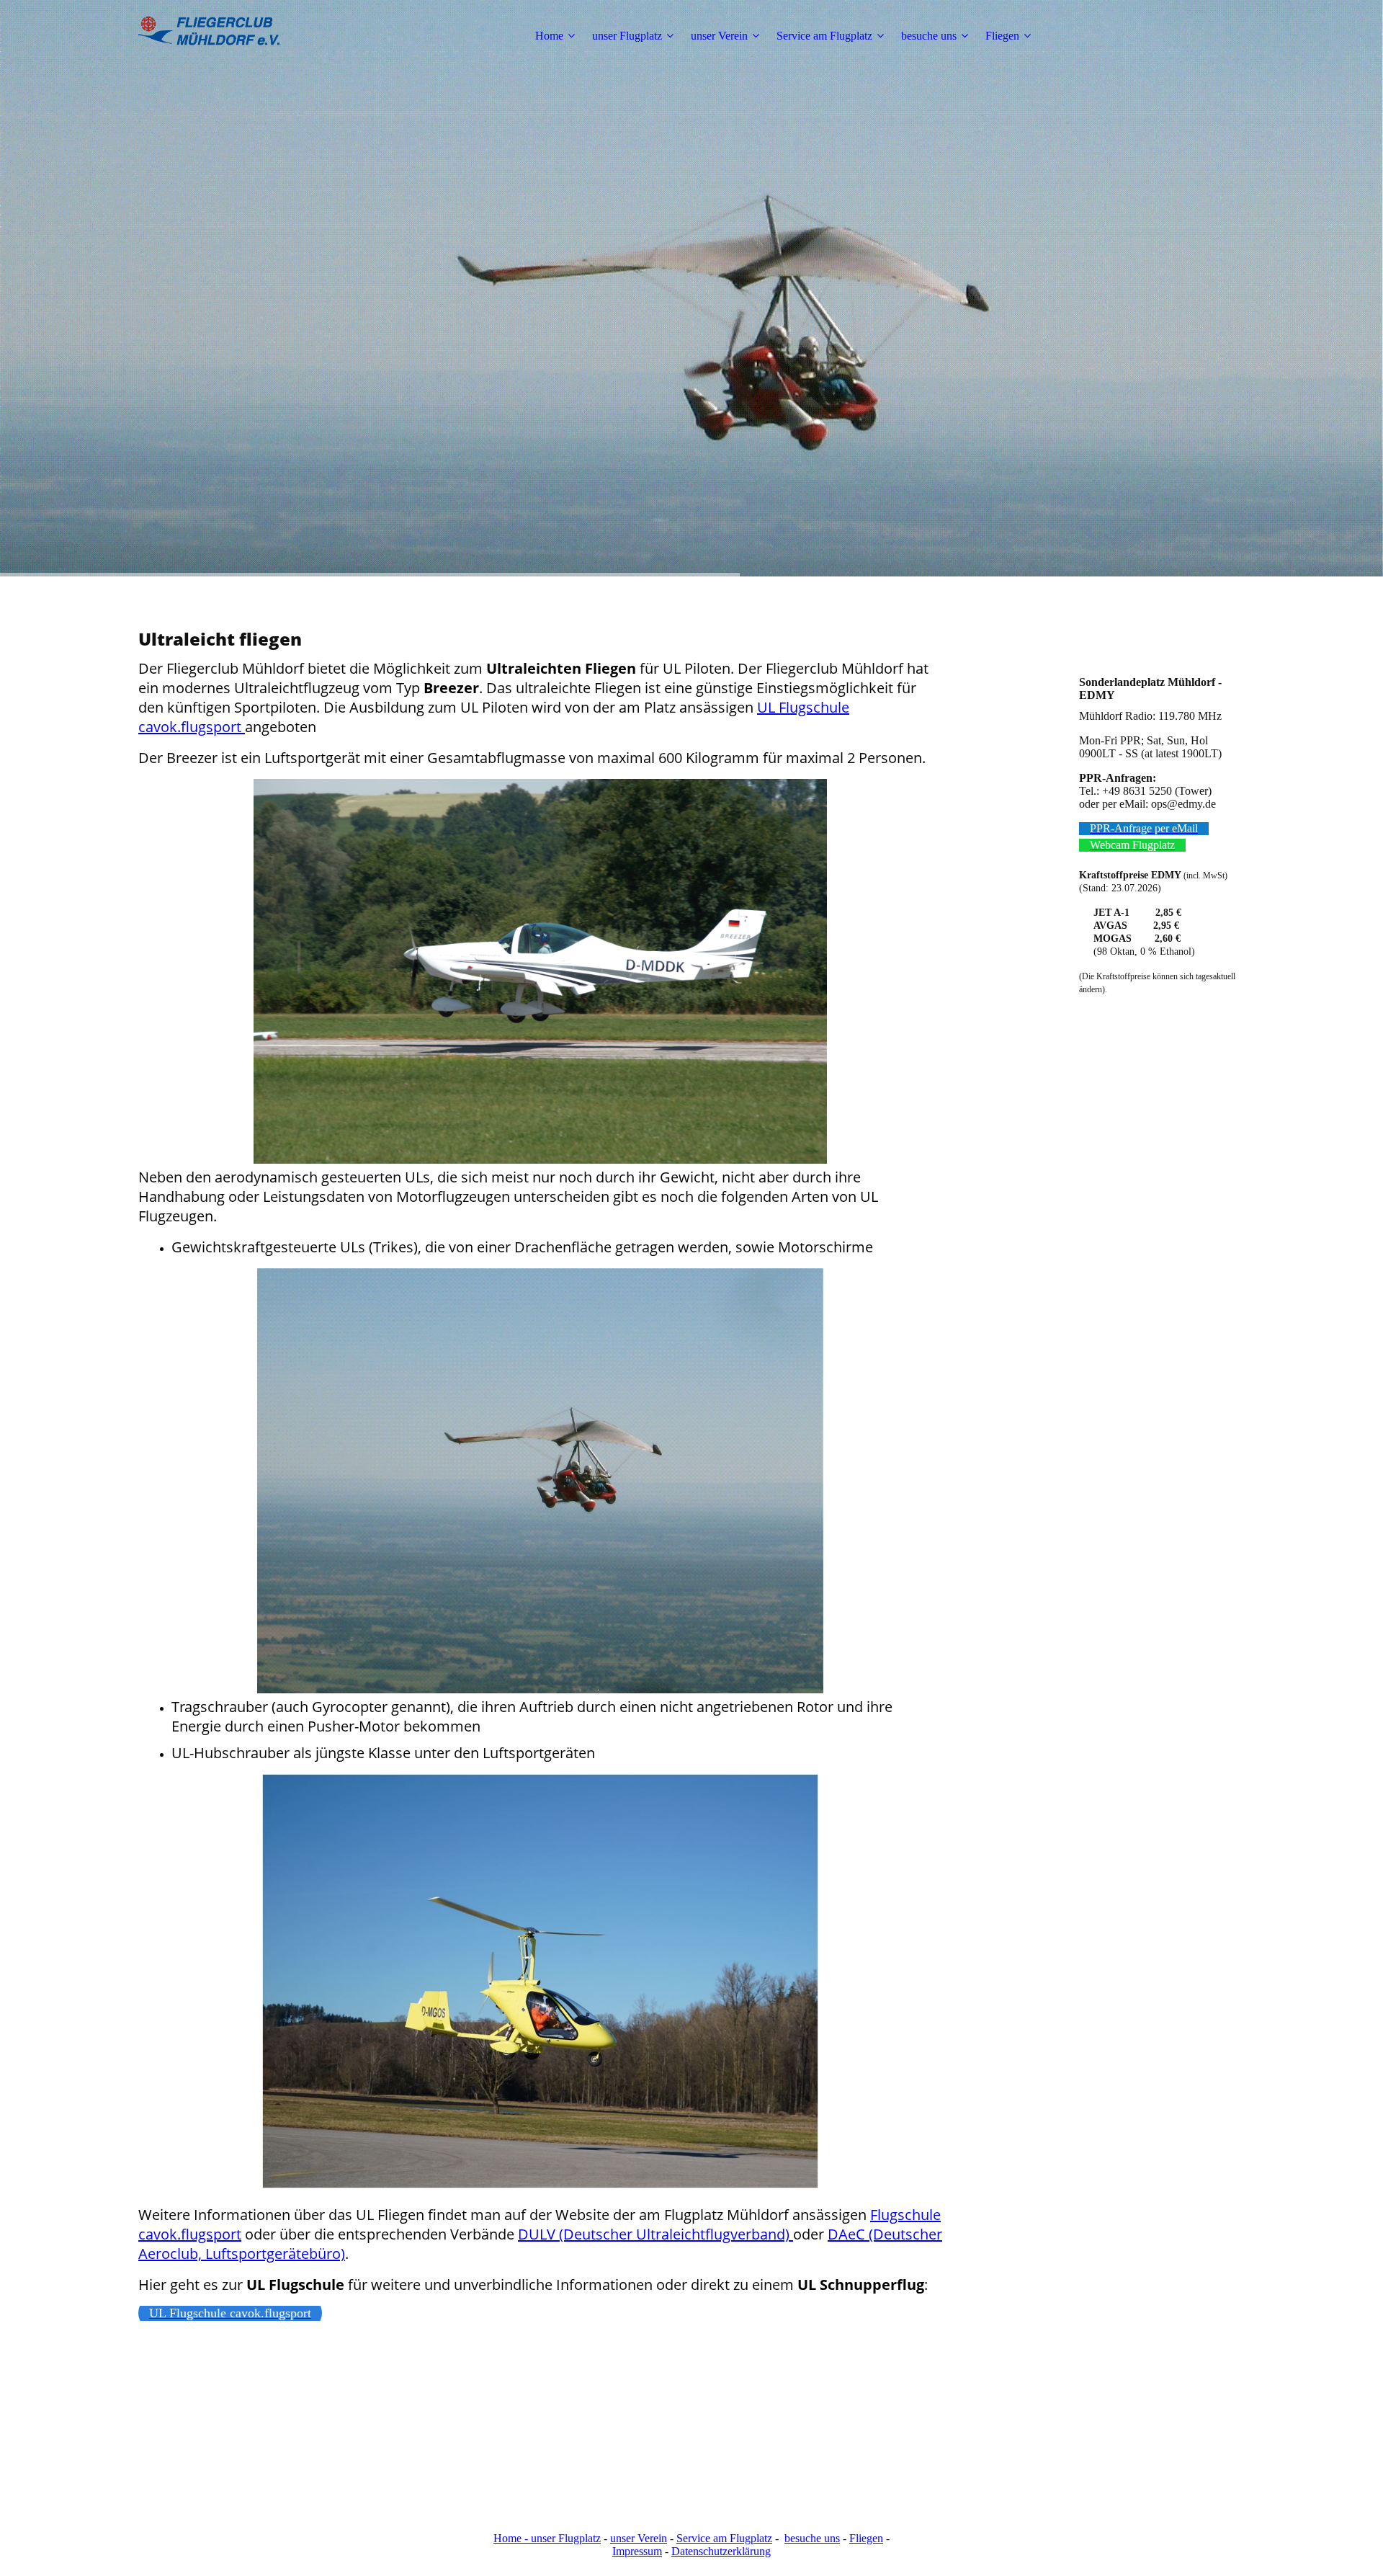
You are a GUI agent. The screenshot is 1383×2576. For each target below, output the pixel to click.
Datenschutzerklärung (721, 2551)
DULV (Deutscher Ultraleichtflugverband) (655, 2234)
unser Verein (719, 36)
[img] (228, 36)
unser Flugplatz (627, 36)
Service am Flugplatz (824, 36)
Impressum (637, 2551)
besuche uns (929, 36)
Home (549, 36)
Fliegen (1002, 36)
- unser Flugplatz (561, 2538)
